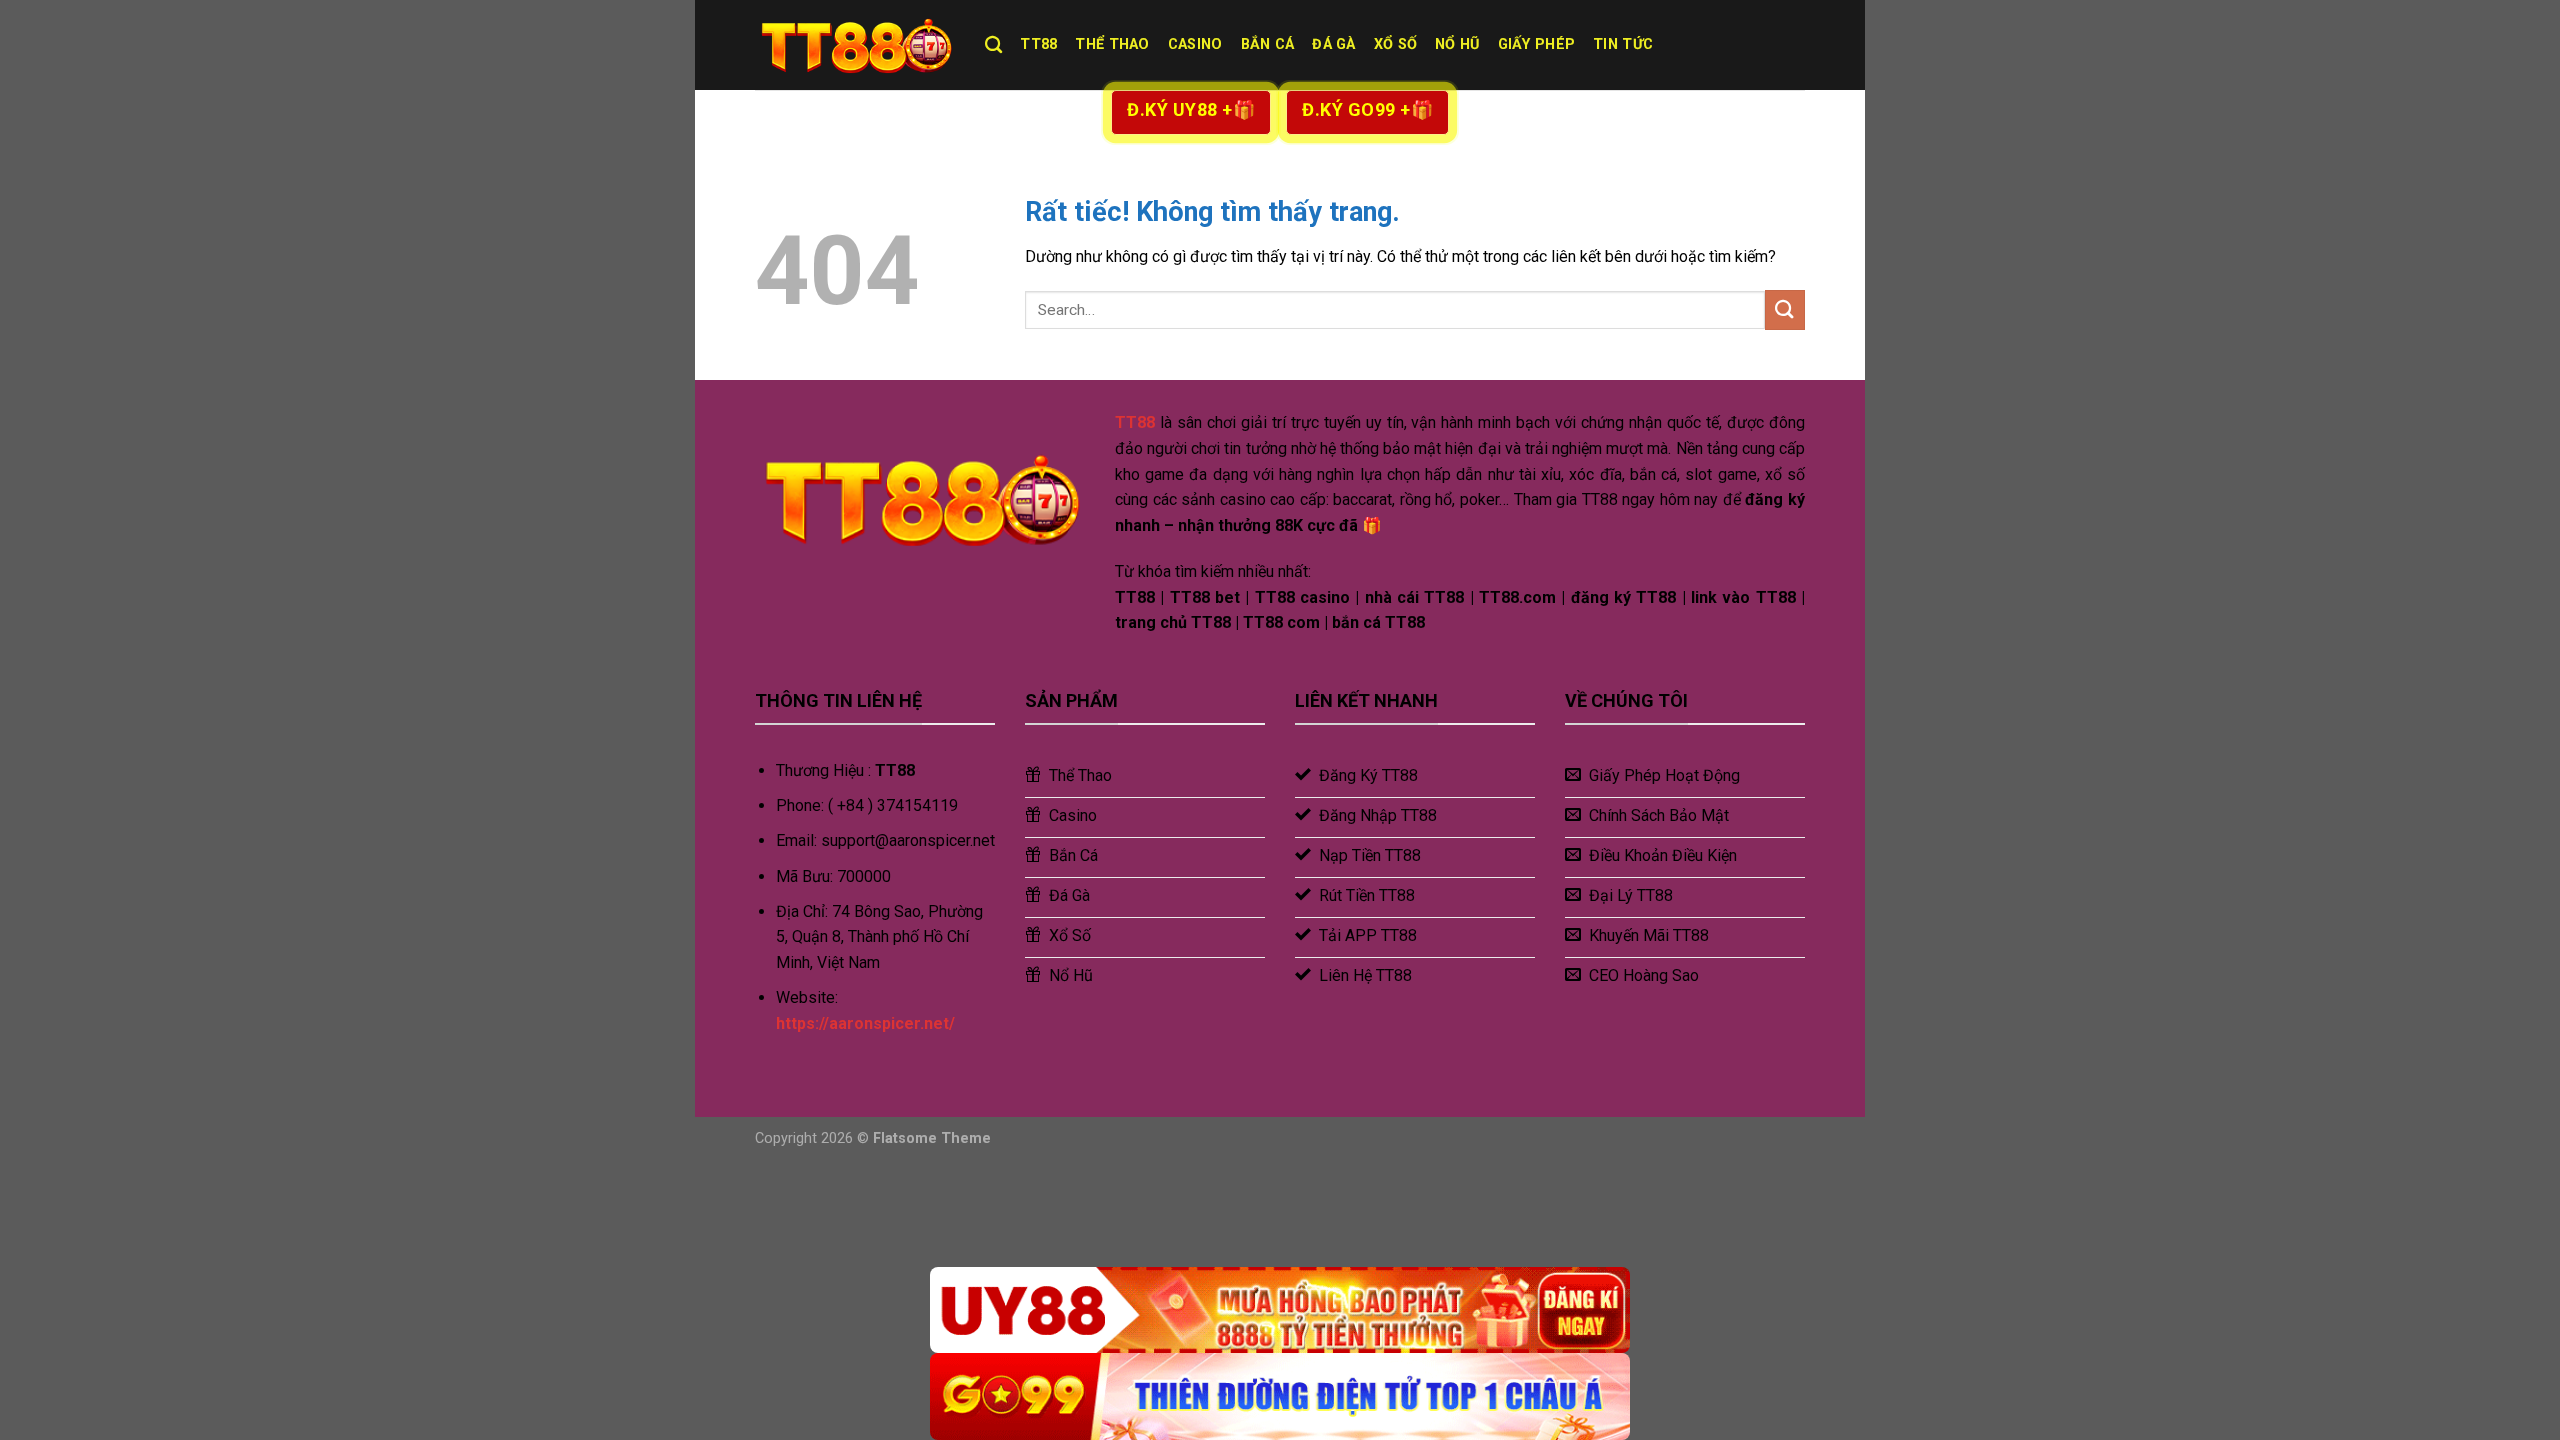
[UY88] (1280, 1310)
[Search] (993, 45)
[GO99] (1280, 1396)
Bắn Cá (1268, 44)
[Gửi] (1785, 309)
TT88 (1038, 44)
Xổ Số (1395, 44)
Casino (1195, 44)
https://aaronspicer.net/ (865, 1023)
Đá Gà (1333, 44)
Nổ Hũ (1457, 44)
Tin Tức (1623, 44)
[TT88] (855, 45)
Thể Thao (1112, 44)
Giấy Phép (1537, 44)
